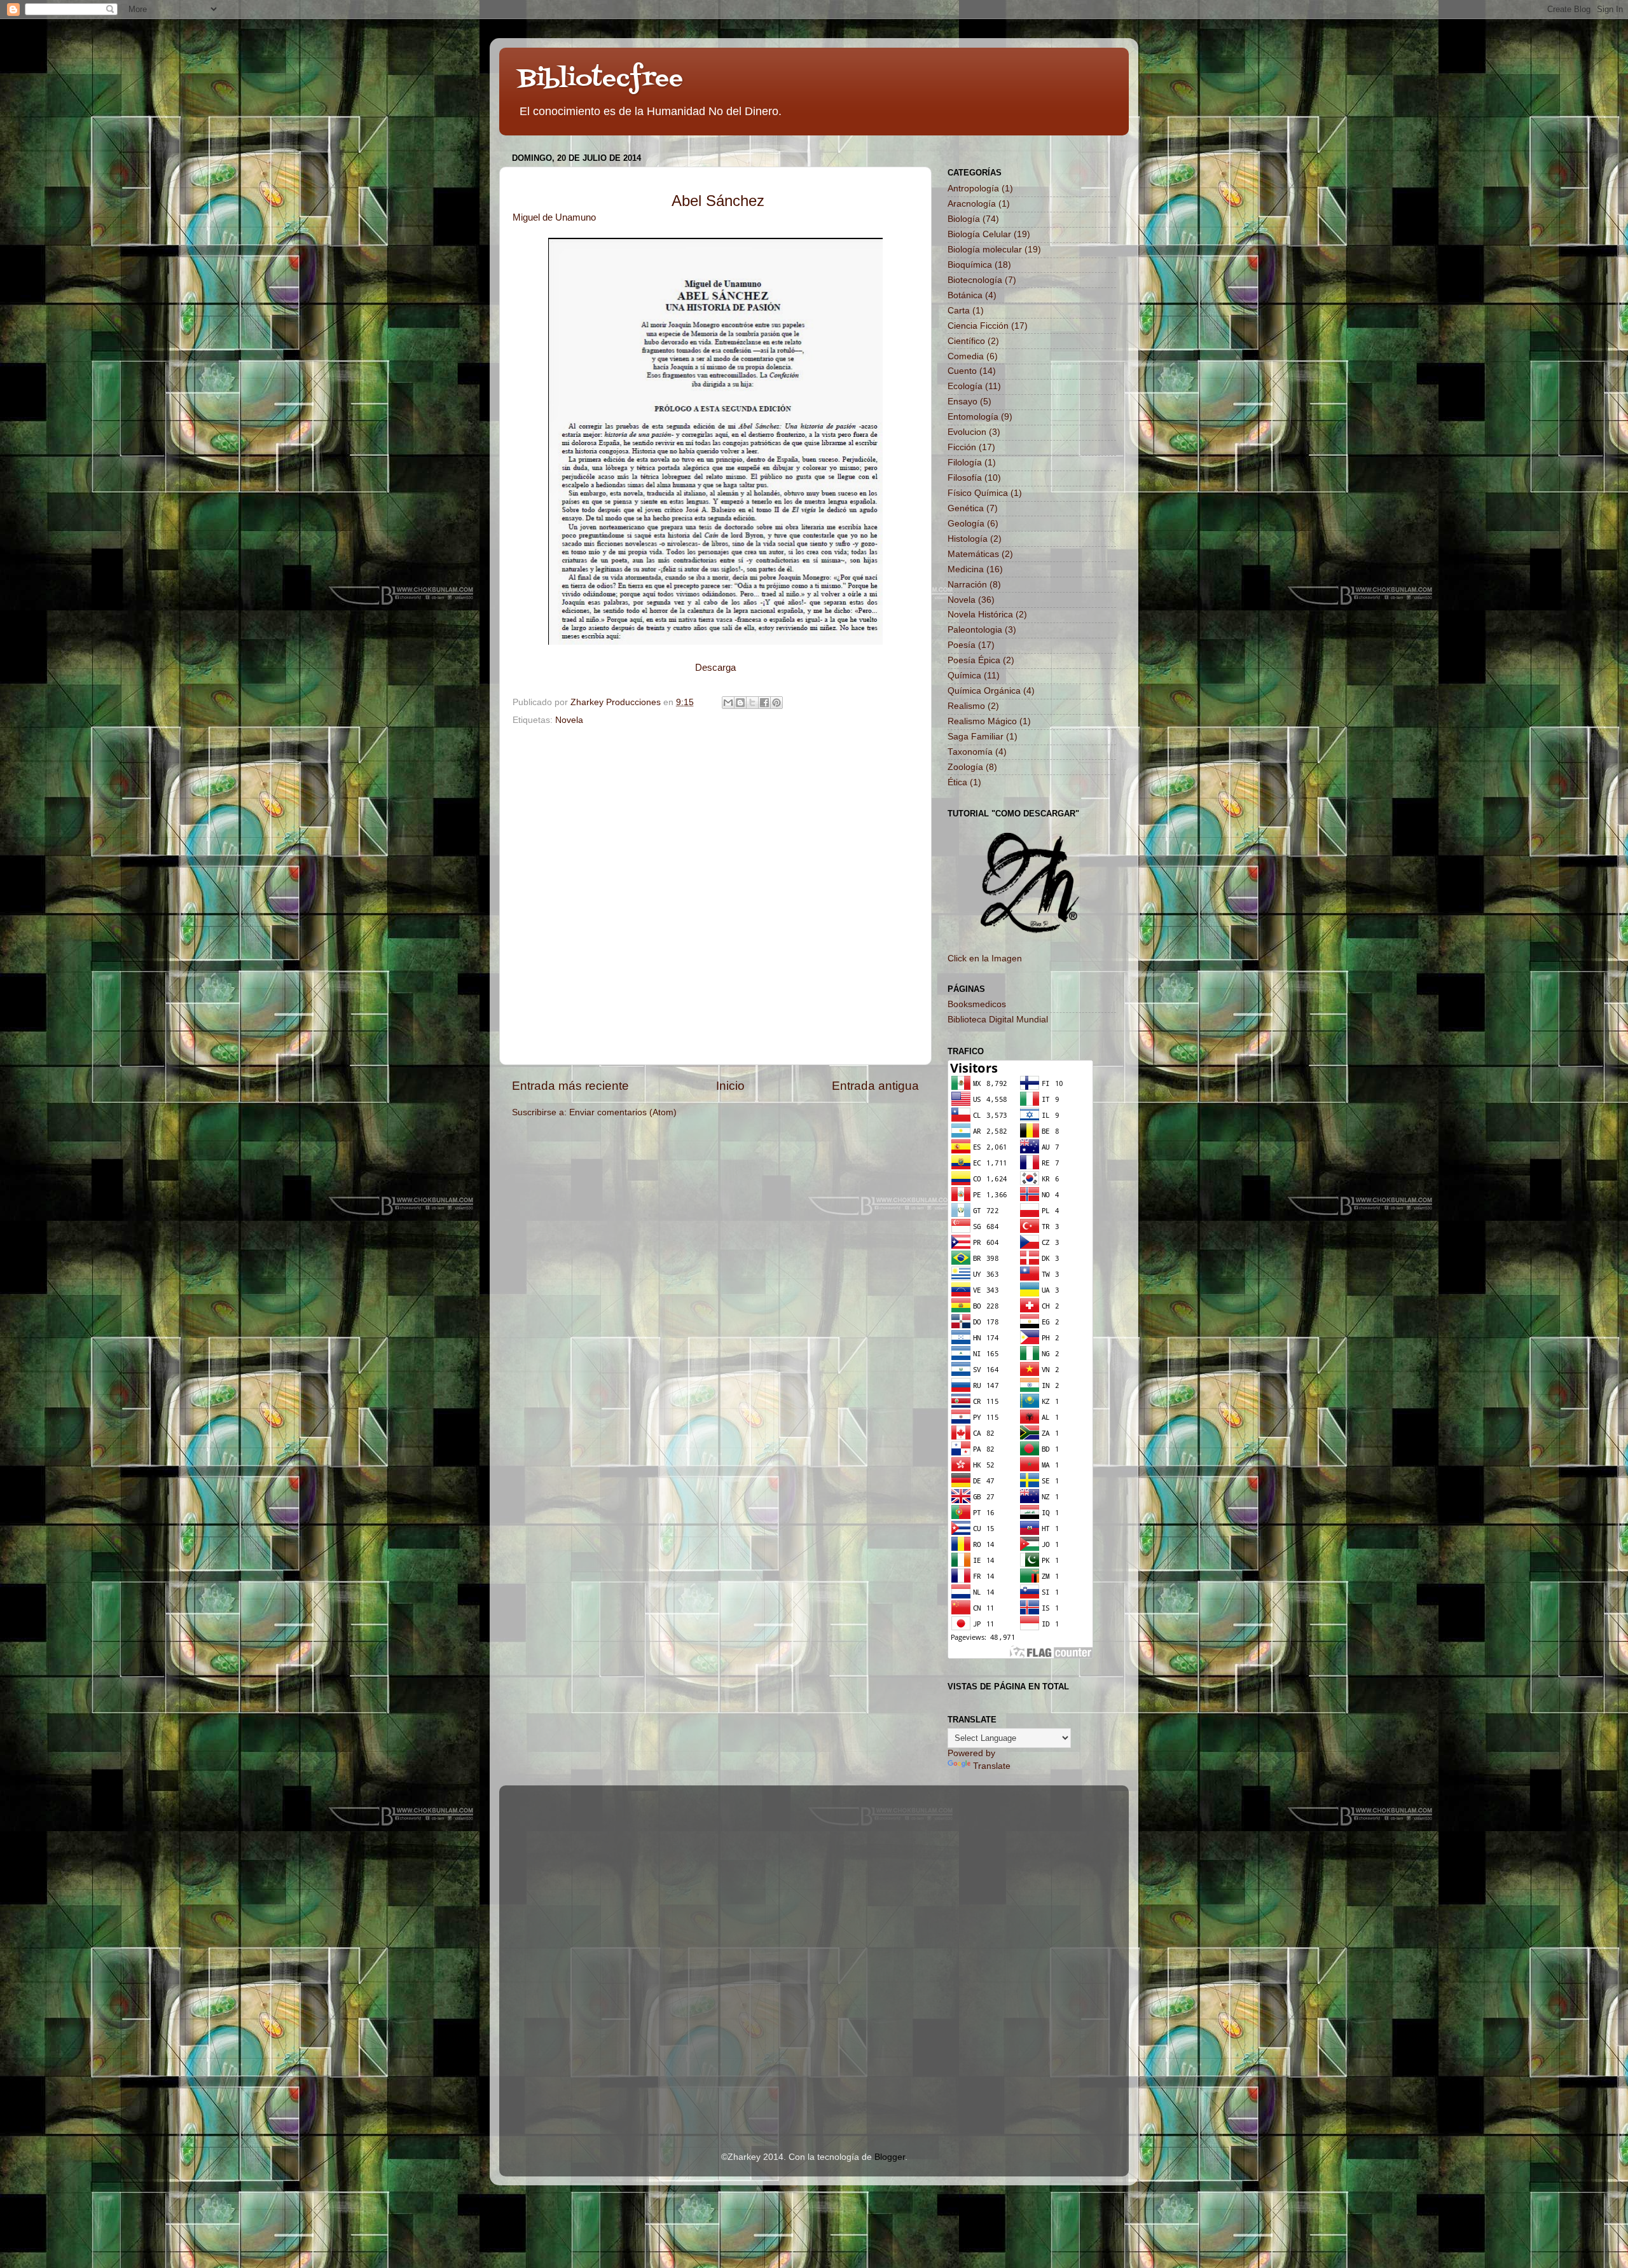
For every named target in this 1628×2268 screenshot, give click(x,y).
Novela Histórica (980, 615)
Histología (968, 539)
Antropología (973, 189)
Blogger (890, 2157)
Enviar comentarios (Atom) (623, 1112)
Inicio (730, 1086)
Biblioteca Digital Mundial (998, 1020)
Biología (964, 219)
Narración (967, 585)
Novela (569, 720)
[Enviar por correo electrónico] (728, 703)
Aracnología (972, 204)
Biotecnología (975, 280)
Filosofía (965, 478)
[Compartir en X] (752, 703)
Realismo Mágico (982, 721)
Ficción (962, 447)
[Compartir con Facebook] (764, 703)
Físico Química (978, 493)
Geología (966, 524)
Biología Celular (979, 234)
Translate (992, 1766)
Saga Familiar (976, 737)
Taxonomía (970, 752)
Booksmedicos (977, 1004)
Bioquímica (970, 265)
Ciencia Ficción (978, 326)
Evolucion (967, 432)
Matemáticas (973, 554)
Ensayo (962, 402)
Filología (965, 463)
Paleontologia (975, 630)
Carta (959, 311)
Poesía (962, 645)
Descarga (715, 668)
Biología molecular (985, 250)
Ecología (965, 386)
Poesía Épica (974, 660)
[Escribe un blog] (740, 703)
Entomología (973, 417)
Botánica (965, 295)
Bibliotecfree (601, 79)
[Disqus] (715, 893)
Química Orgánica (984, 691)
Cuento (962, 371)
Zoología (965, 767)
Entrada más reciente (570, 1086)
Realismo (966, 706)
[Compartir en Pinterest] (776, 703)
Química (964, 676)
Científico (966, 341)
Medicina (966, 569)
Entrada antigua (875, 1086)
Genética (966, 508)
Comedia (966, 356)
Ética (957, 782)
